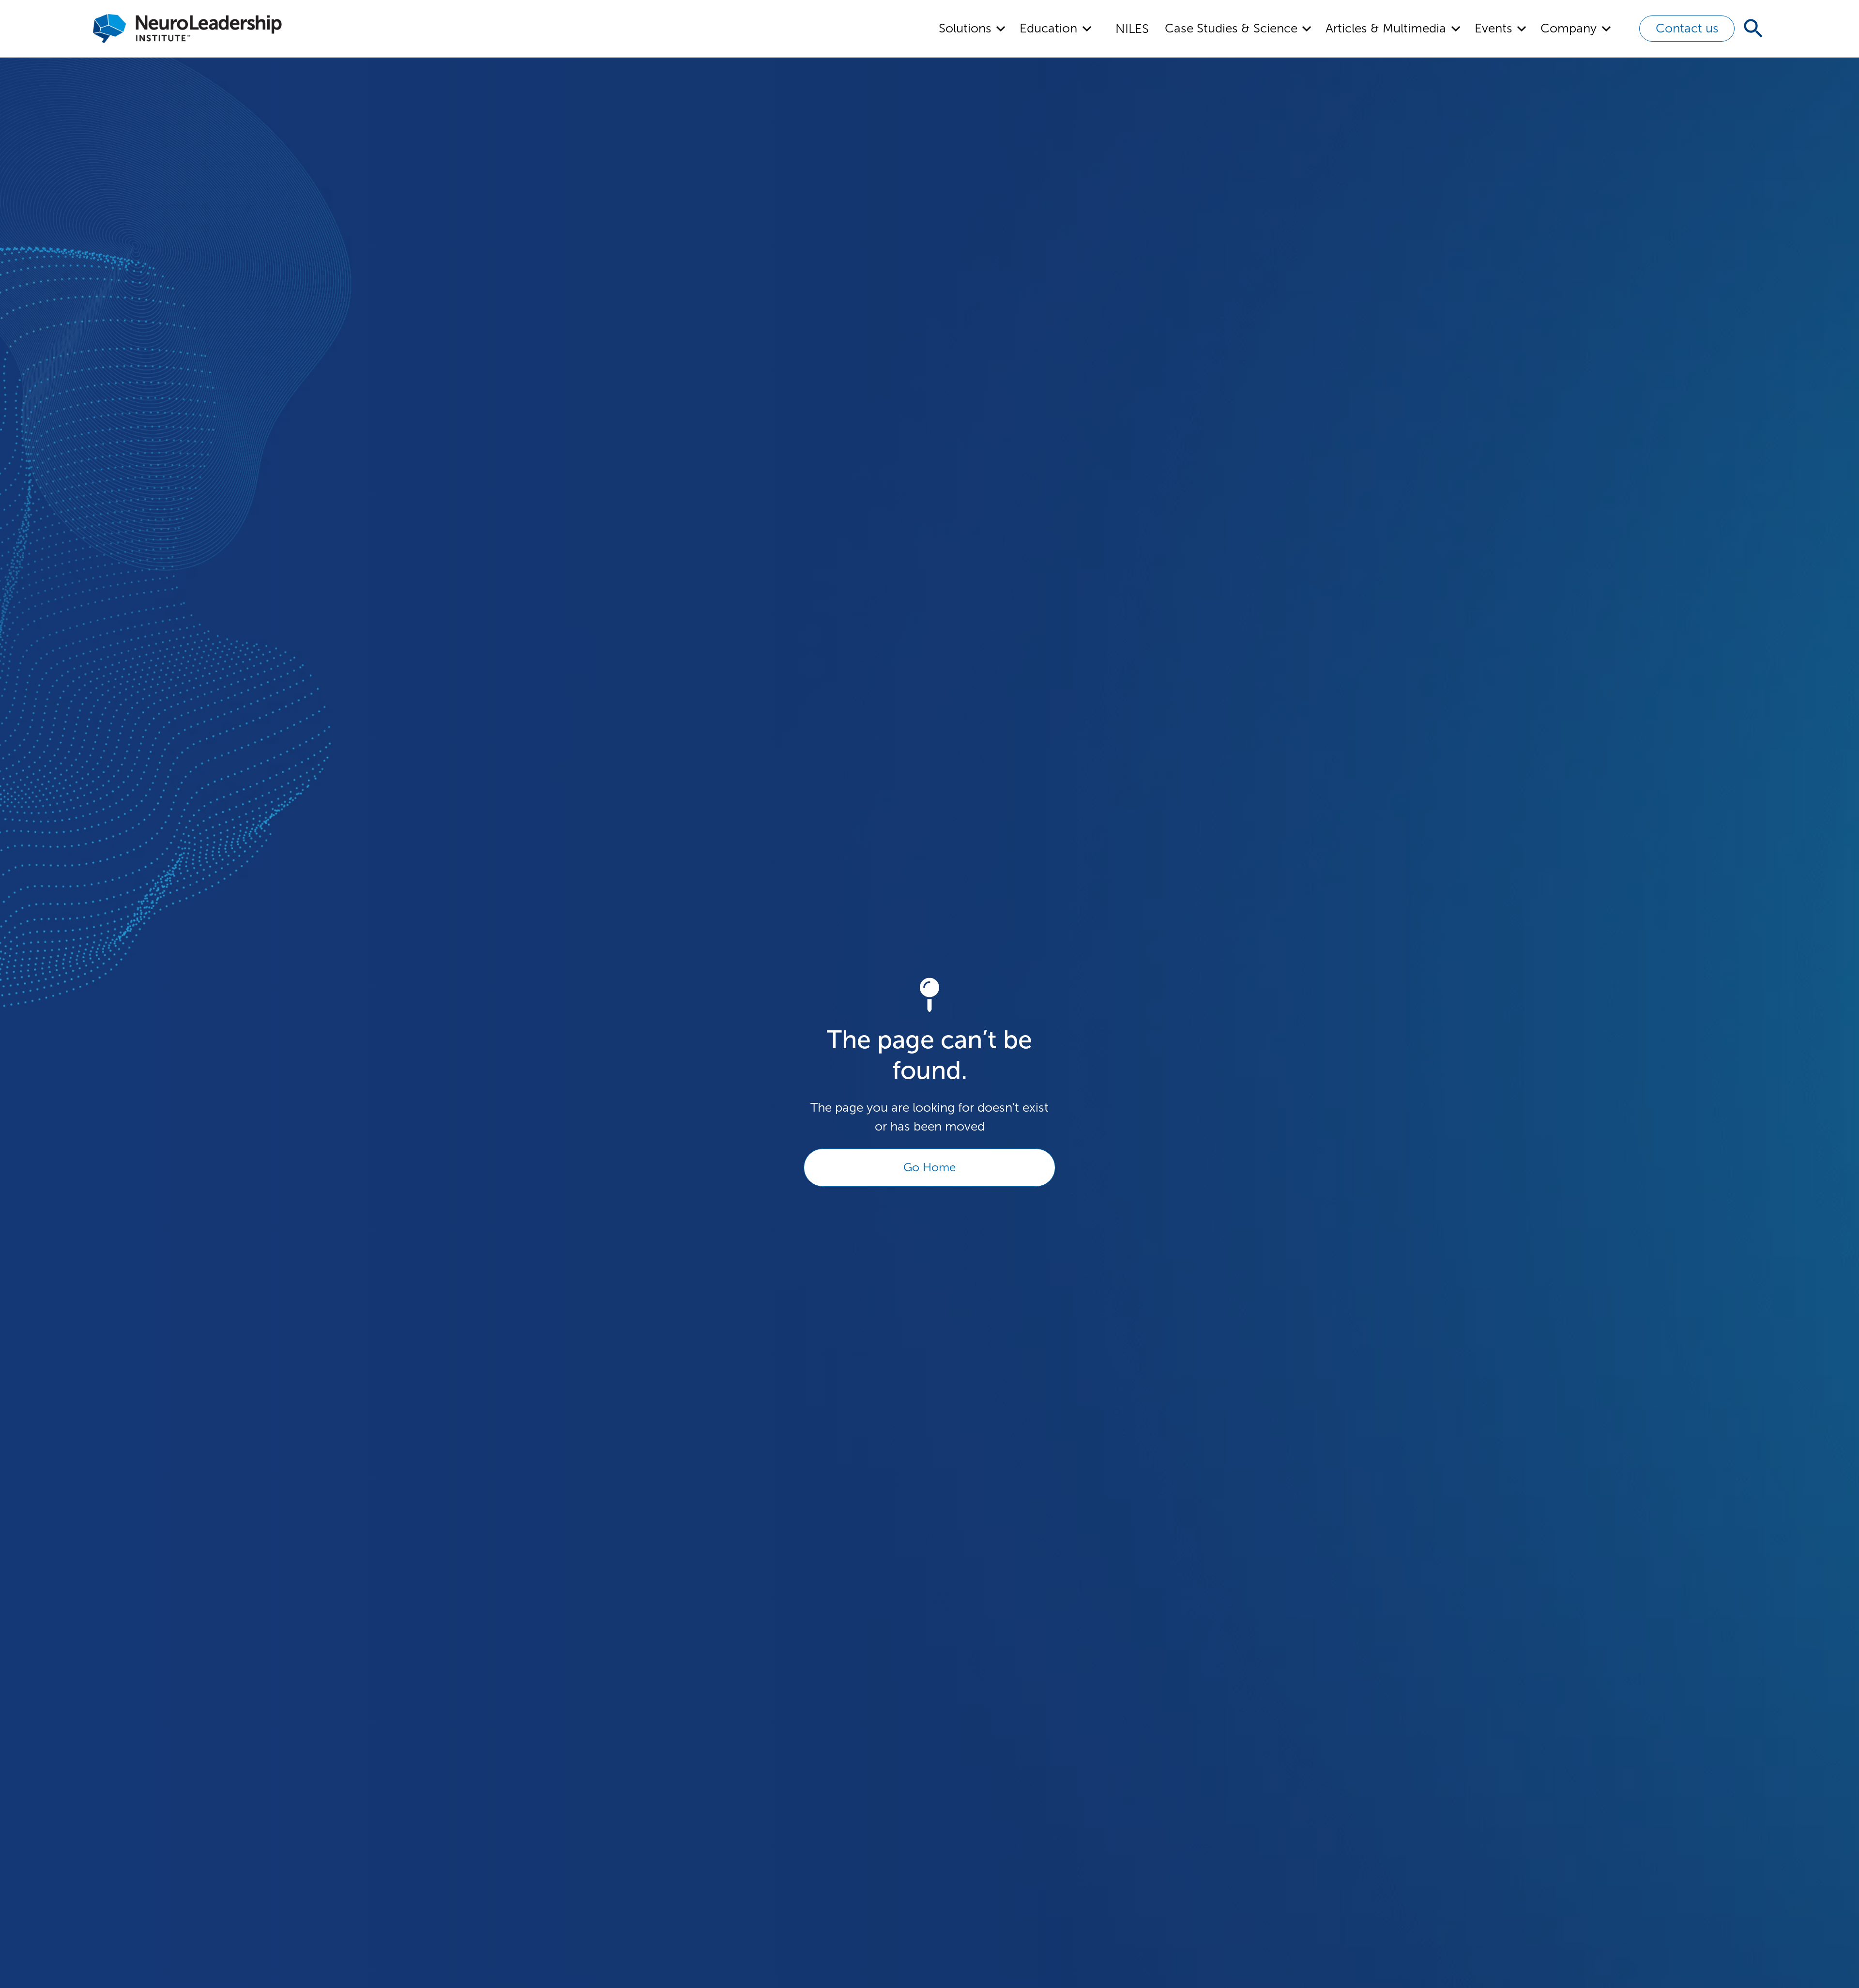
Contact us (1687, 28)
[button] (973, 29)
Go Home (929, 1167)
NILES (1132, 29)
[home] (187, 29)
